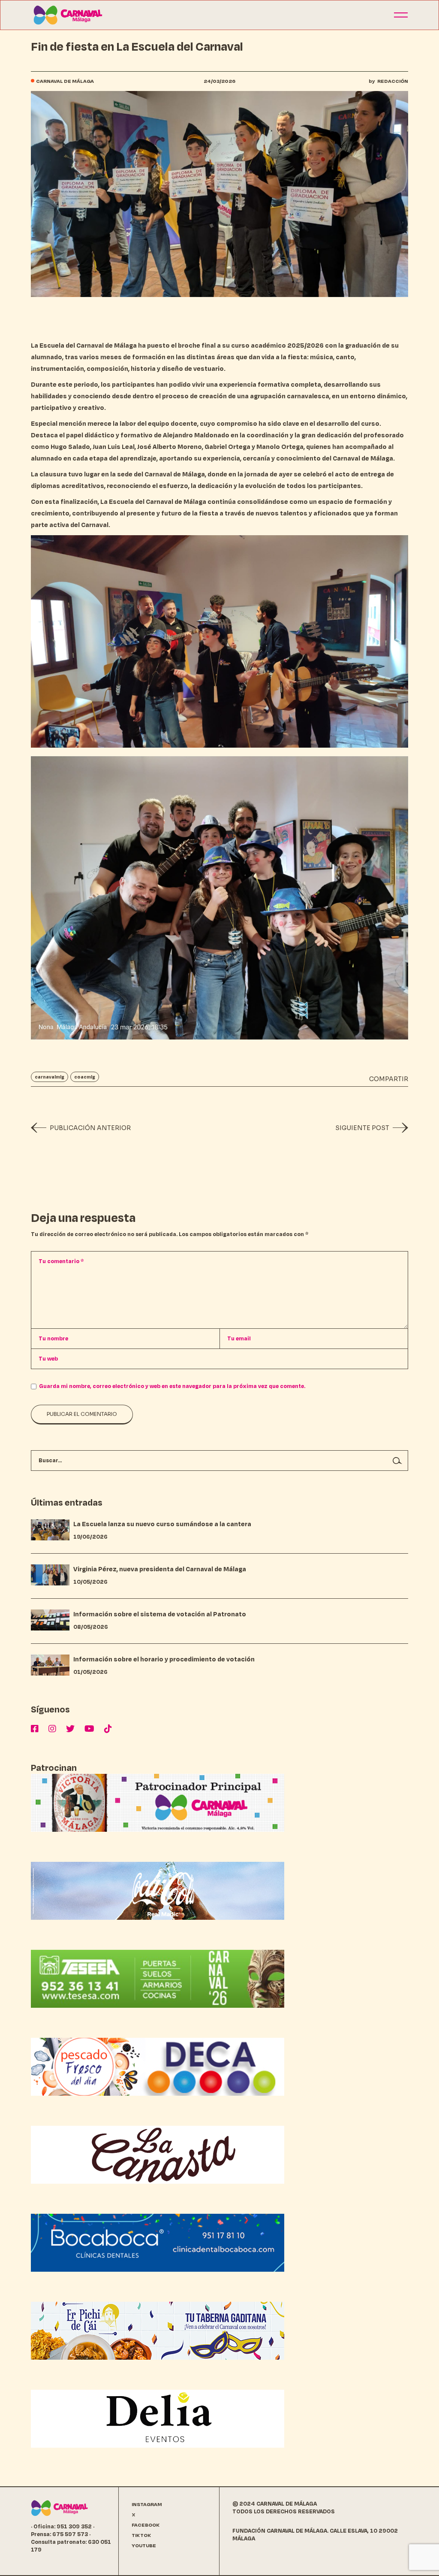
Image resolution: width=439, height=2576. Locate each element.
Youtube (144, 2546)
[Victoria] (158, 1802)
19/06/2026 (90, 1537)
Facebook (146, 2525)
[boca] (158, 2242)
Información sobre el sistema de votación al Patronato (160, 1614)
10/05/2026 (90, 1582)
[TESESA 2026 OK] (158, 1978)
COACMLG (85, 1077)
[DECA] (158, 2066)
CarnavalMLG (50, 1077)
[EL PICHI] (158, 2330)
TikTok (141, 2535)
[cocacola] (158, 1890)
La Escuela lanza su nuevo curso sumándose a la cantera (162, 1524)
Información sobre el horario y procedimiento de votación (164, 1659)
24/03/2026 (219, 81)
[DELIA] (158, 2418)
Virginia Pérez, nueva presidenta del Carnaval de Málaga (160, 1569)
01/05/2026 (90, 1672)
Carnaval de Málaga (65, 81)
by (388, 81)
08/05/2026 (91, 1627)
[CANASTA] (158, 2154)
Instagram (147, 2505)
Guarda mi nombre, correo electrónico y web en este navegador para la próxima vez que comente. (172, 1386)
